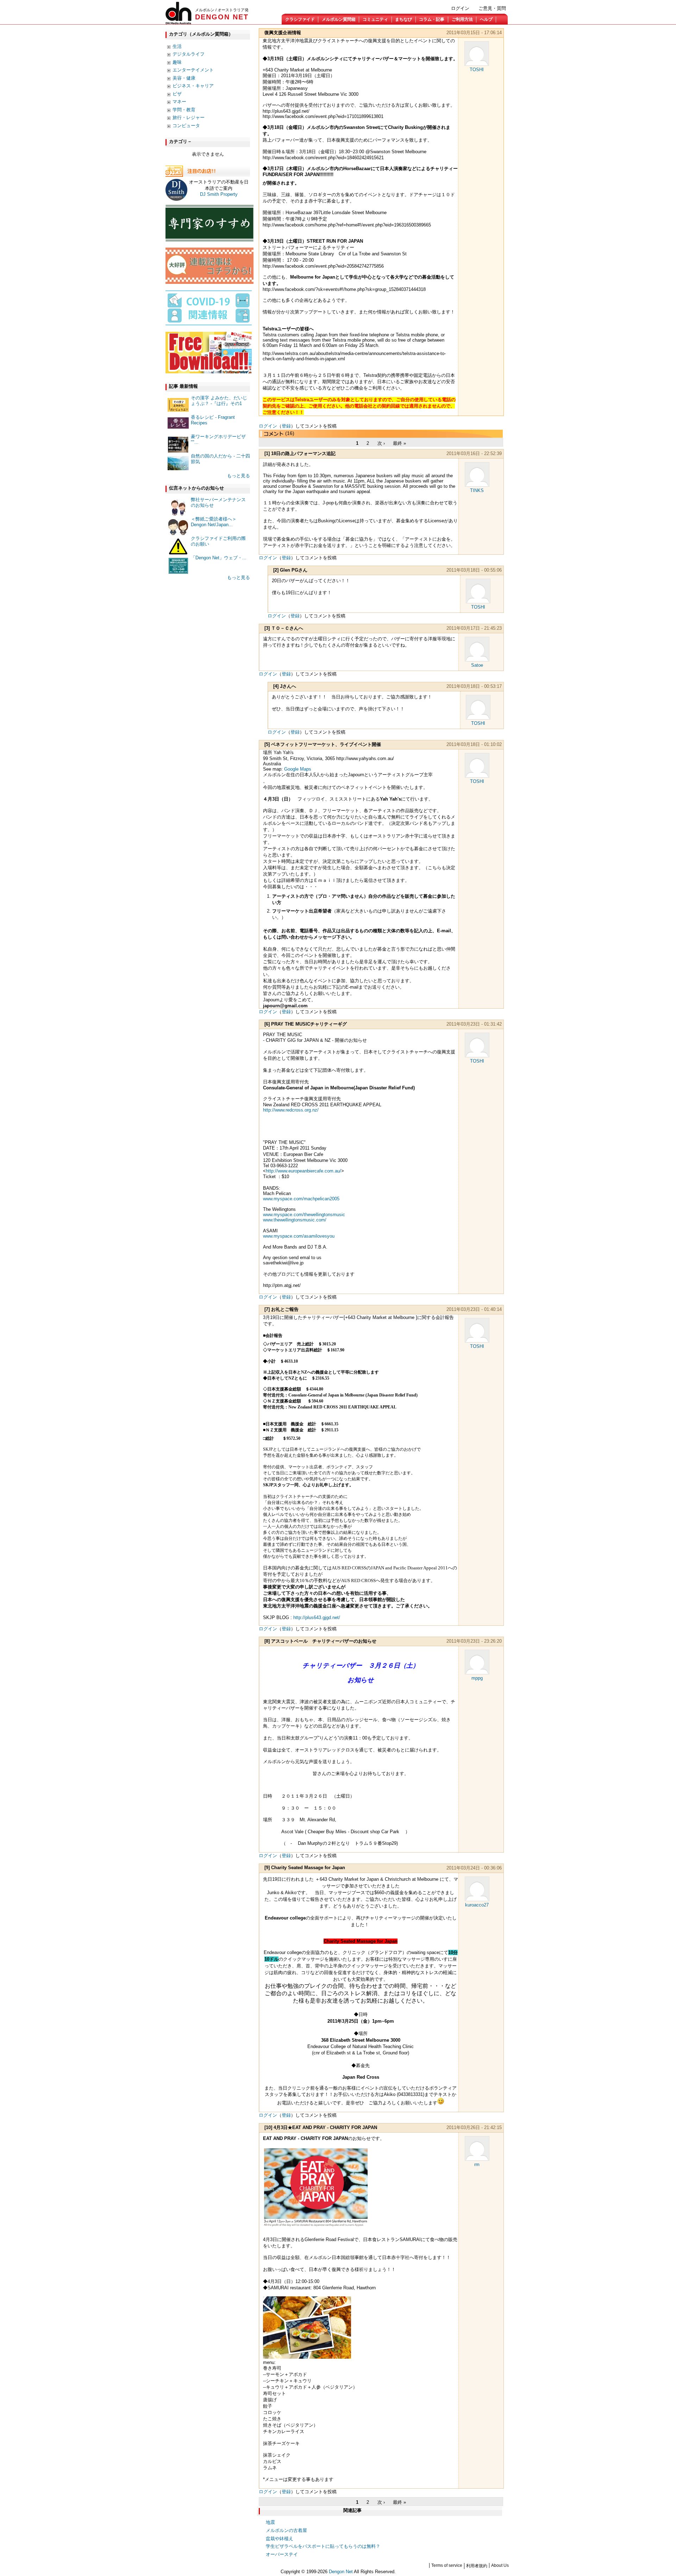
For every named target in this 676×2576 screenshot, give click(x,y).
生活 (177, 46)
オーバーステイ (282, 2554)
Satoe (477, 665)
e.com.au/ (303, 1171)
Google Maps (298, 769)
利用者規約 (477, 2566)
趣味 (177, 62)
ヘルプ (486, 19)
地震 (270, 2522)
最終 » (399, 443)
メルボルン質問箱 (339, 19)
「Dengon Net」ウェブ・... (219, 558)
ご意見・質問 (492, 8)
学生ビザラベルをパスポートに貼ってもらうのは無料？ (323, 2546)
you (299, 1236)
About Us (500, 2565)
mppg (477, 1678)
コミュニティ (375, 19)
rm (477, 2164)
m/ (295, 1220)
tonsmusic (304, 1215)
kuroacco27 (477, 1905)
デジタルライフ (189, 54)
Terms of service (447, 2565)
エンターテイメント (193, 70)
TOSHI (477, 70)
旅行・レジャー (189, 117)
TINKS (477, 490)
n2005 (301, 1199)
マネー (179, 102)
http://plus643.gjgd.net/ (317, 1617)
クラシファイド (300, 19)
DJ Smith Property (219, 194)
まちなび (403, 19)
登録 (286, 426)
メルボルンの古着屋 (286, 2530)
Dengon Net (341, 2572)
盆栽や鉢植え (280, 2538)
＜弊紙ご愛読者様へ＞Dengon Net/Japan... (214, 522)
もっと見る (239, 476)
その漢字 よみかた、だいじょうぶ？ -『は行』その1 (219, 401)
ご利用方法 (462, 19)
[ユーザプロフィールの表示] (477, 64)
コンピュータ (186, 126)
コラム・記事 (432, 19)
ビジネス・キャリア (193, 86)
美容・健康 (184, 78)
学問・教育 (184, 110)
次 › (381, 443)
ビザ (177, 94)
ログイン (460, 8)
